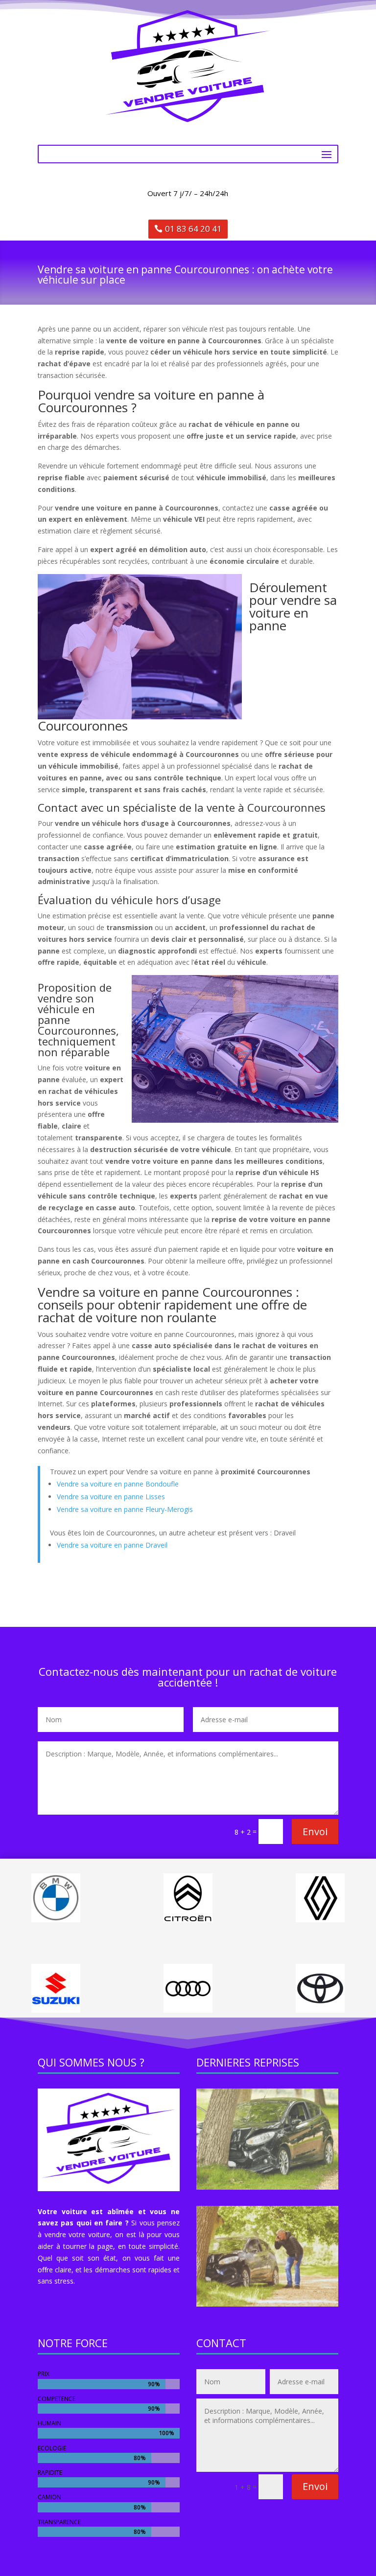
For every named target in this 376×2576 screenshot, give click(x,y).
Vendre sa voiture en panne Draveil (112, 1545)
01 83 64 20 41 (193, 229)
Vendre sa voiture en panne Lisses (111, 1497)
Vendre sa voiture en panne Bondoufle (118, 1484)
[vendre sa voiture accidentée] (267, 2187)
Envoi (315, 1832)
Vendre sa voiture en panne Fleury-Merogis (125, 1509)
